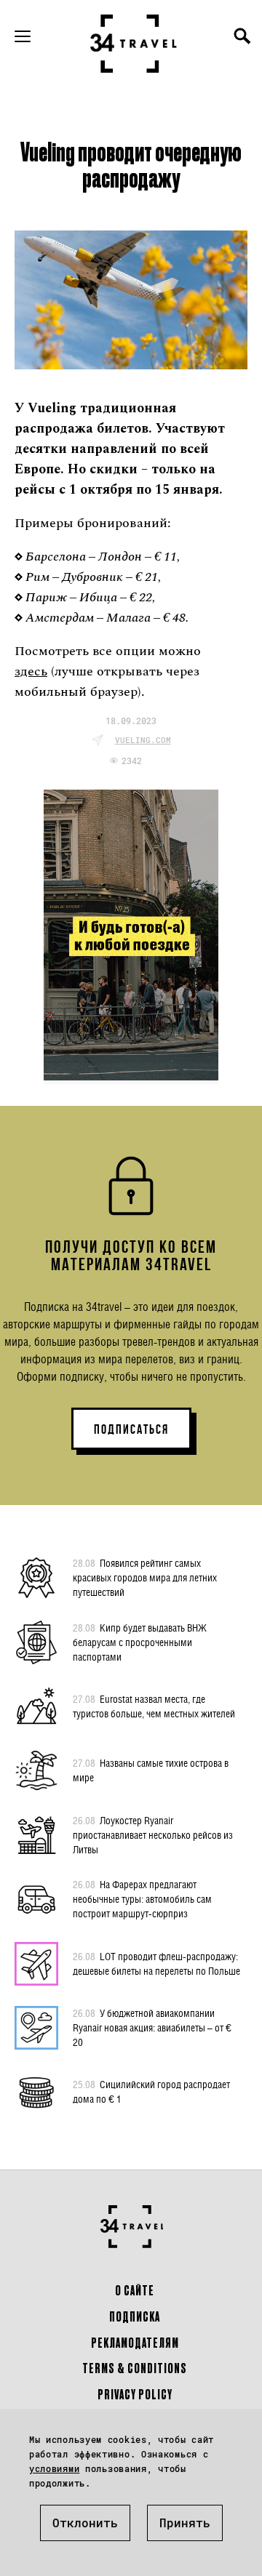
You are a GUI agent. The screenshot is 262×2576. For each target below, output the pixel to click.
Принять (185, 2523)
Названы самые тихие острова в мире (151, 1770)
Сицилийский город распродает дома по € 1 (151, 2091)
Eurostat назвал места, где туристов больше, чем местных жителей (154, 1706)
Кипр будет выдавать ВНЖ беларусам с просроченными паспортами (140, 1642)
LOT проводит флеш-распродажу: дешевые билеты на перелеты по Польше (156, 1963)
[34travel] (134, 44)
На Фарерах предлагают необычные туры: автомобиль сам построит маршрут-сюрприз (142, 1899)
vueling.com (143, 740)
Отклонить (85, 2523)
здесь (31, 671)
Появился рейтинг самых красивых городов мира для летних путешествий (145, 1577)
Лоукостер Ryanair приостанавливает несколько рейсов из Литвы (153, 1835)
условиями (54, 2468)
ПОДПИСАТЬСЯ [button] (131, 1429)
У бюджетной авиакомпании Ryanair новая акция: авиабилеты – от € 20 (152, 2027)
